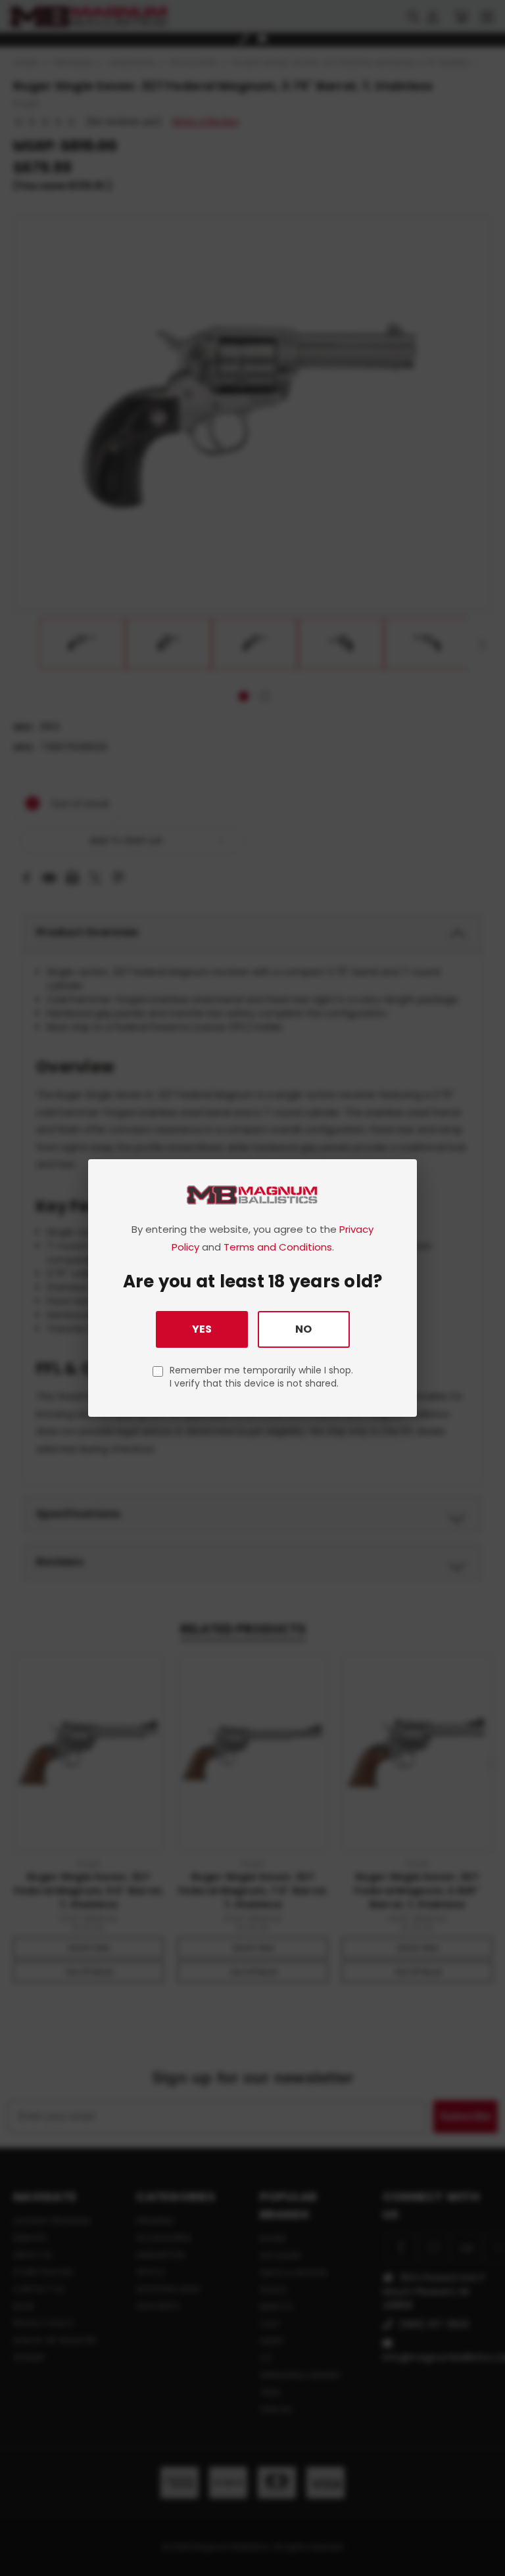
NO (303, 1329)
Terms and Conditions (278, 1247)
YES (202, 1329)
